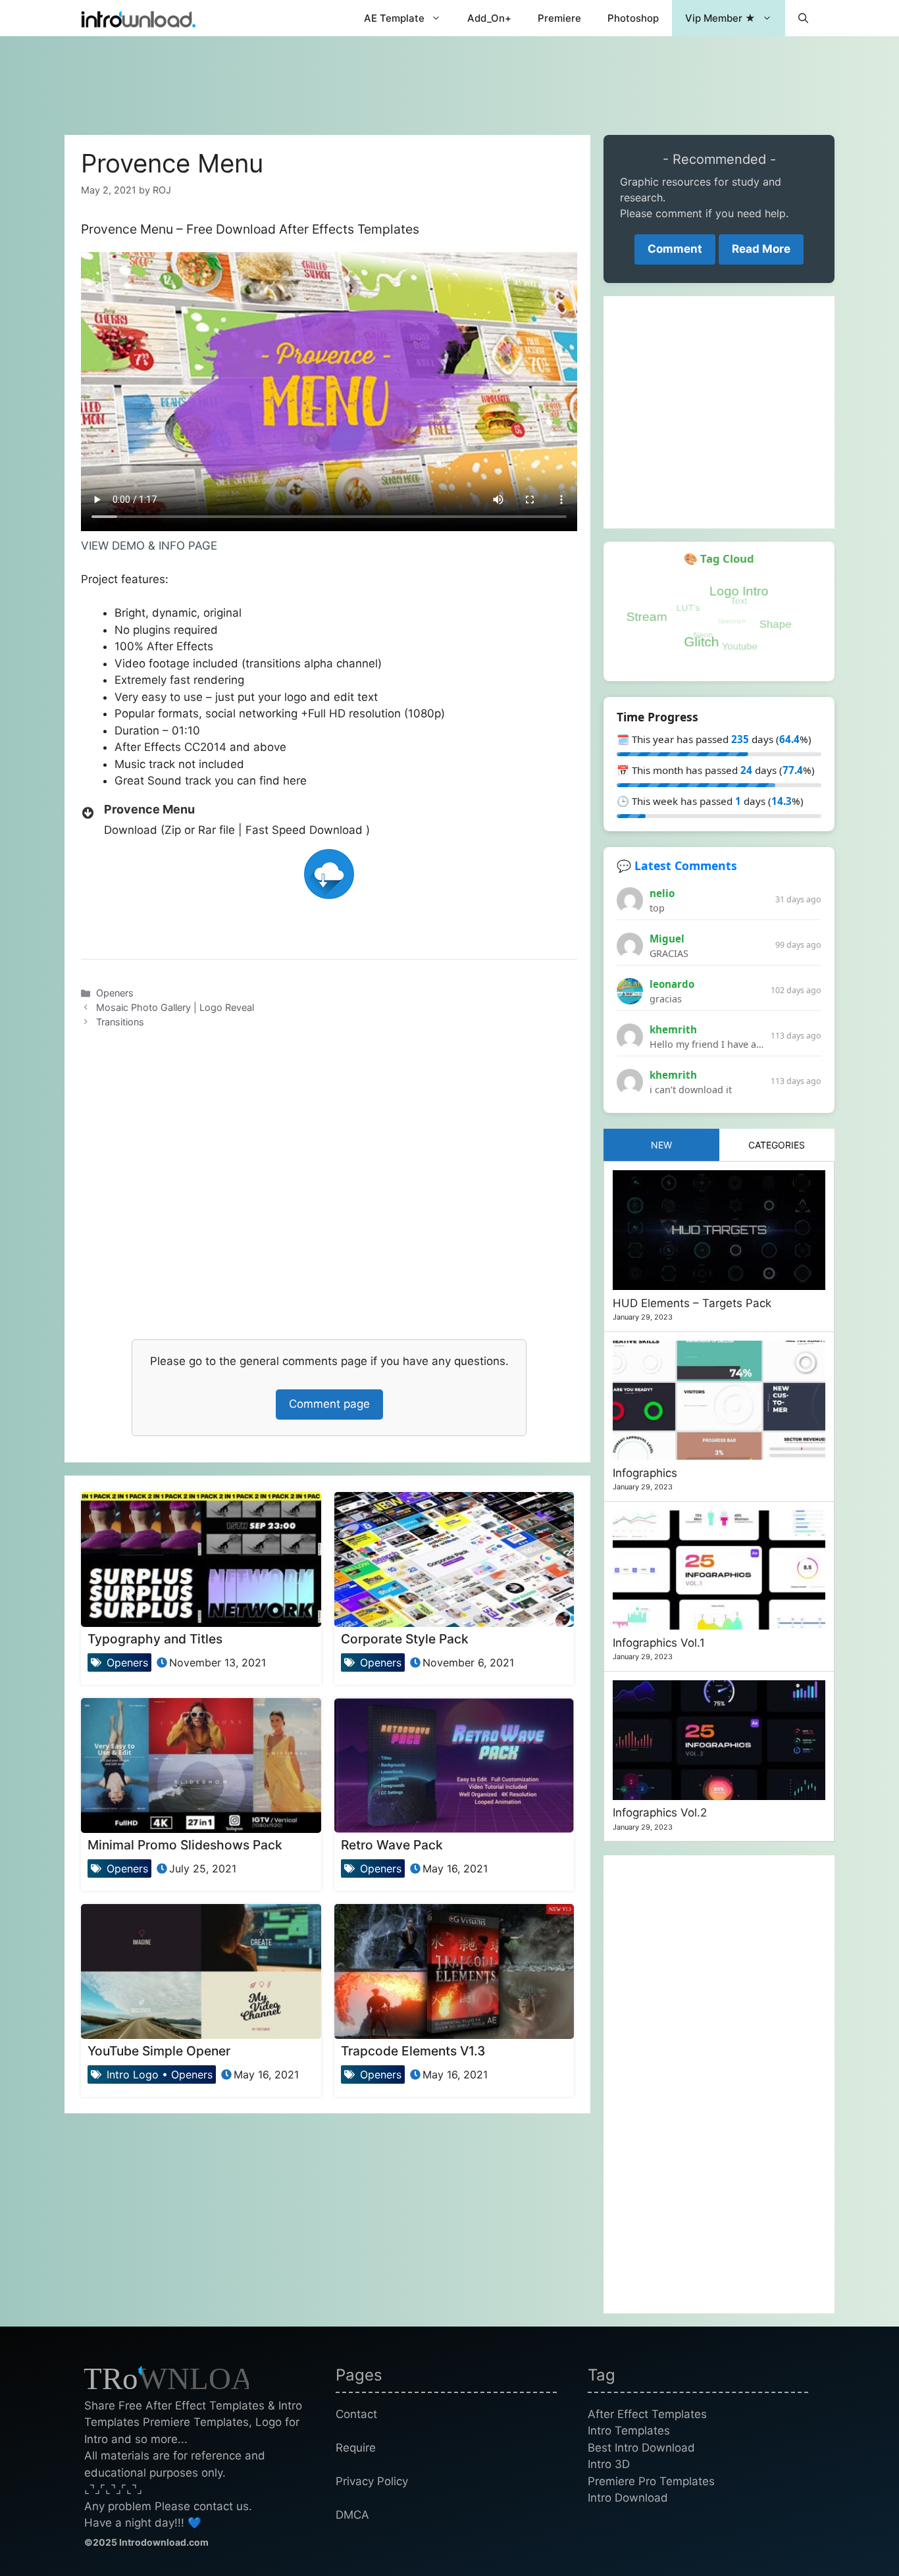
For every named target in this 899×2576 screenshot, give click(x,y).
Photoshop (633, 18)
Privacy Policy (372, 2481)
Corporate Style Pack (405, 1639)
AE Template (394, 18)
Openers (115, 993)
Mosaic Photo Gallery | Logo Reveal (175, 1007)
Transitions (120, 1022)
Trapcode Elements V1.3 (413, 2051)
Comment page (329, 1404)
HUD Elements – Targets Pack (692, 1303)
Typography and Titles (155, 1639)
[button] (803, 18)
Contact (356, 2414)
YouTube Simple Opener (159, 2051)
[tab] (661, 1145)
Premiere (559, 18)
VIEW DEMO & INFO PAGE (149, 546)
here (295, 781)
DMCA (352, 2515)
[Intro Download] (139, 18)
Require (356, 2448)
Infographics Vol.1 (659, 1643)
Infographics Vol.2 (660, 1813)
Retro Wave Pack (392, 1845)
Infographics (645, 1473)
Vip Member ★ (720, 18)
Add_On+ (489, 18)
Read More (761, 249)
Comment (675, 249)
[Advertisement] (449, 79)
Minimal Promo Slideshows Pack (185, 1845)
